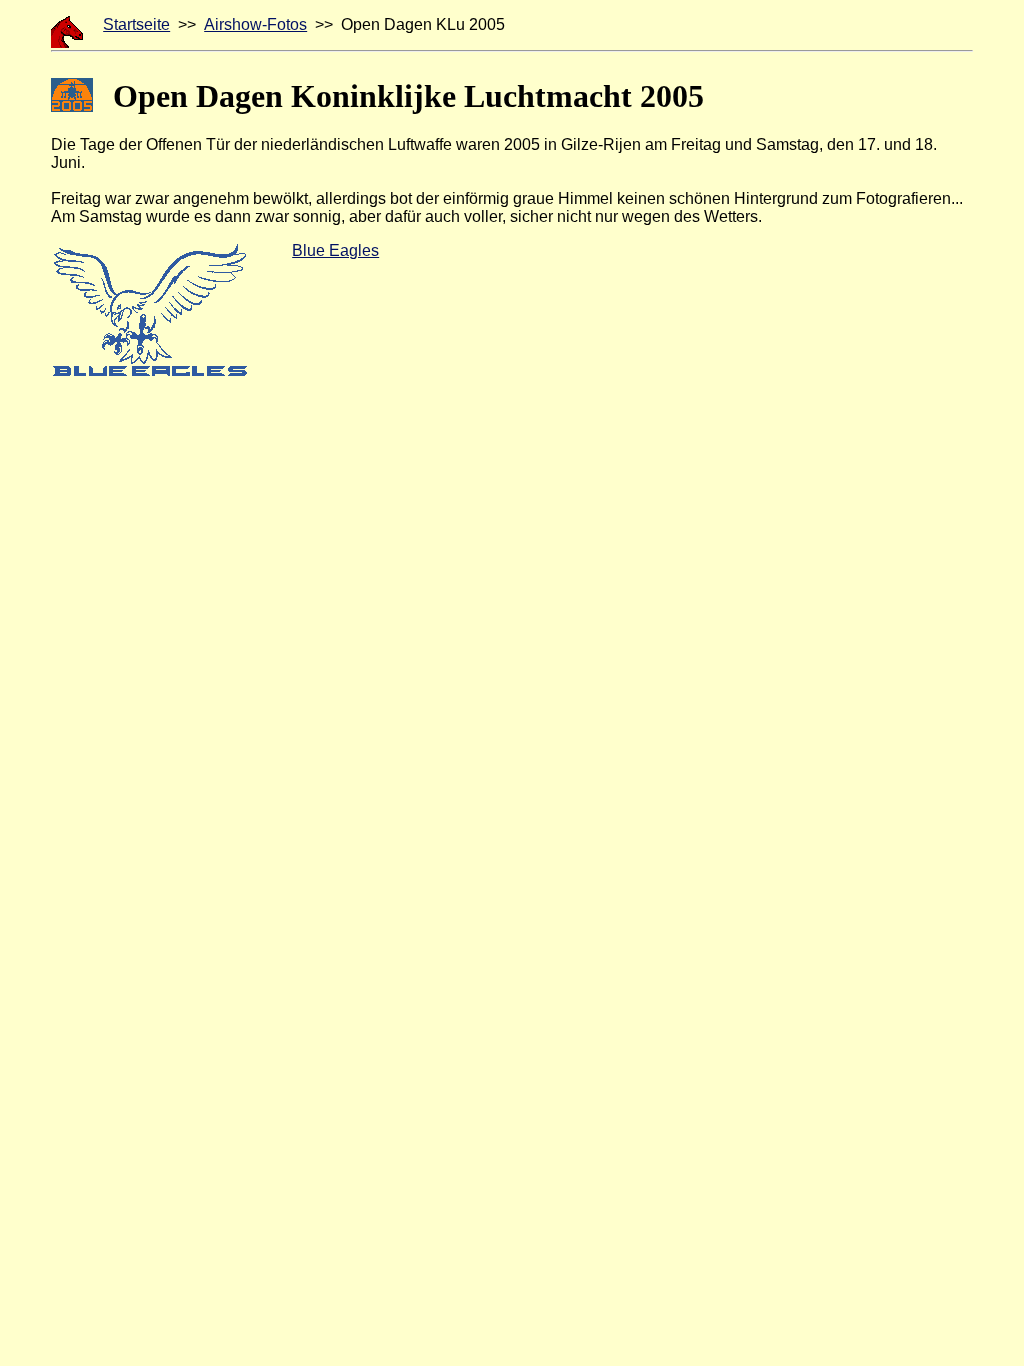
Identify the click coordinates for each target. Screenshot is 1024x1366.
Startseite (136, 24)
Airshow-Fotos (255, 24)
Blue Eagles (335, 250)
